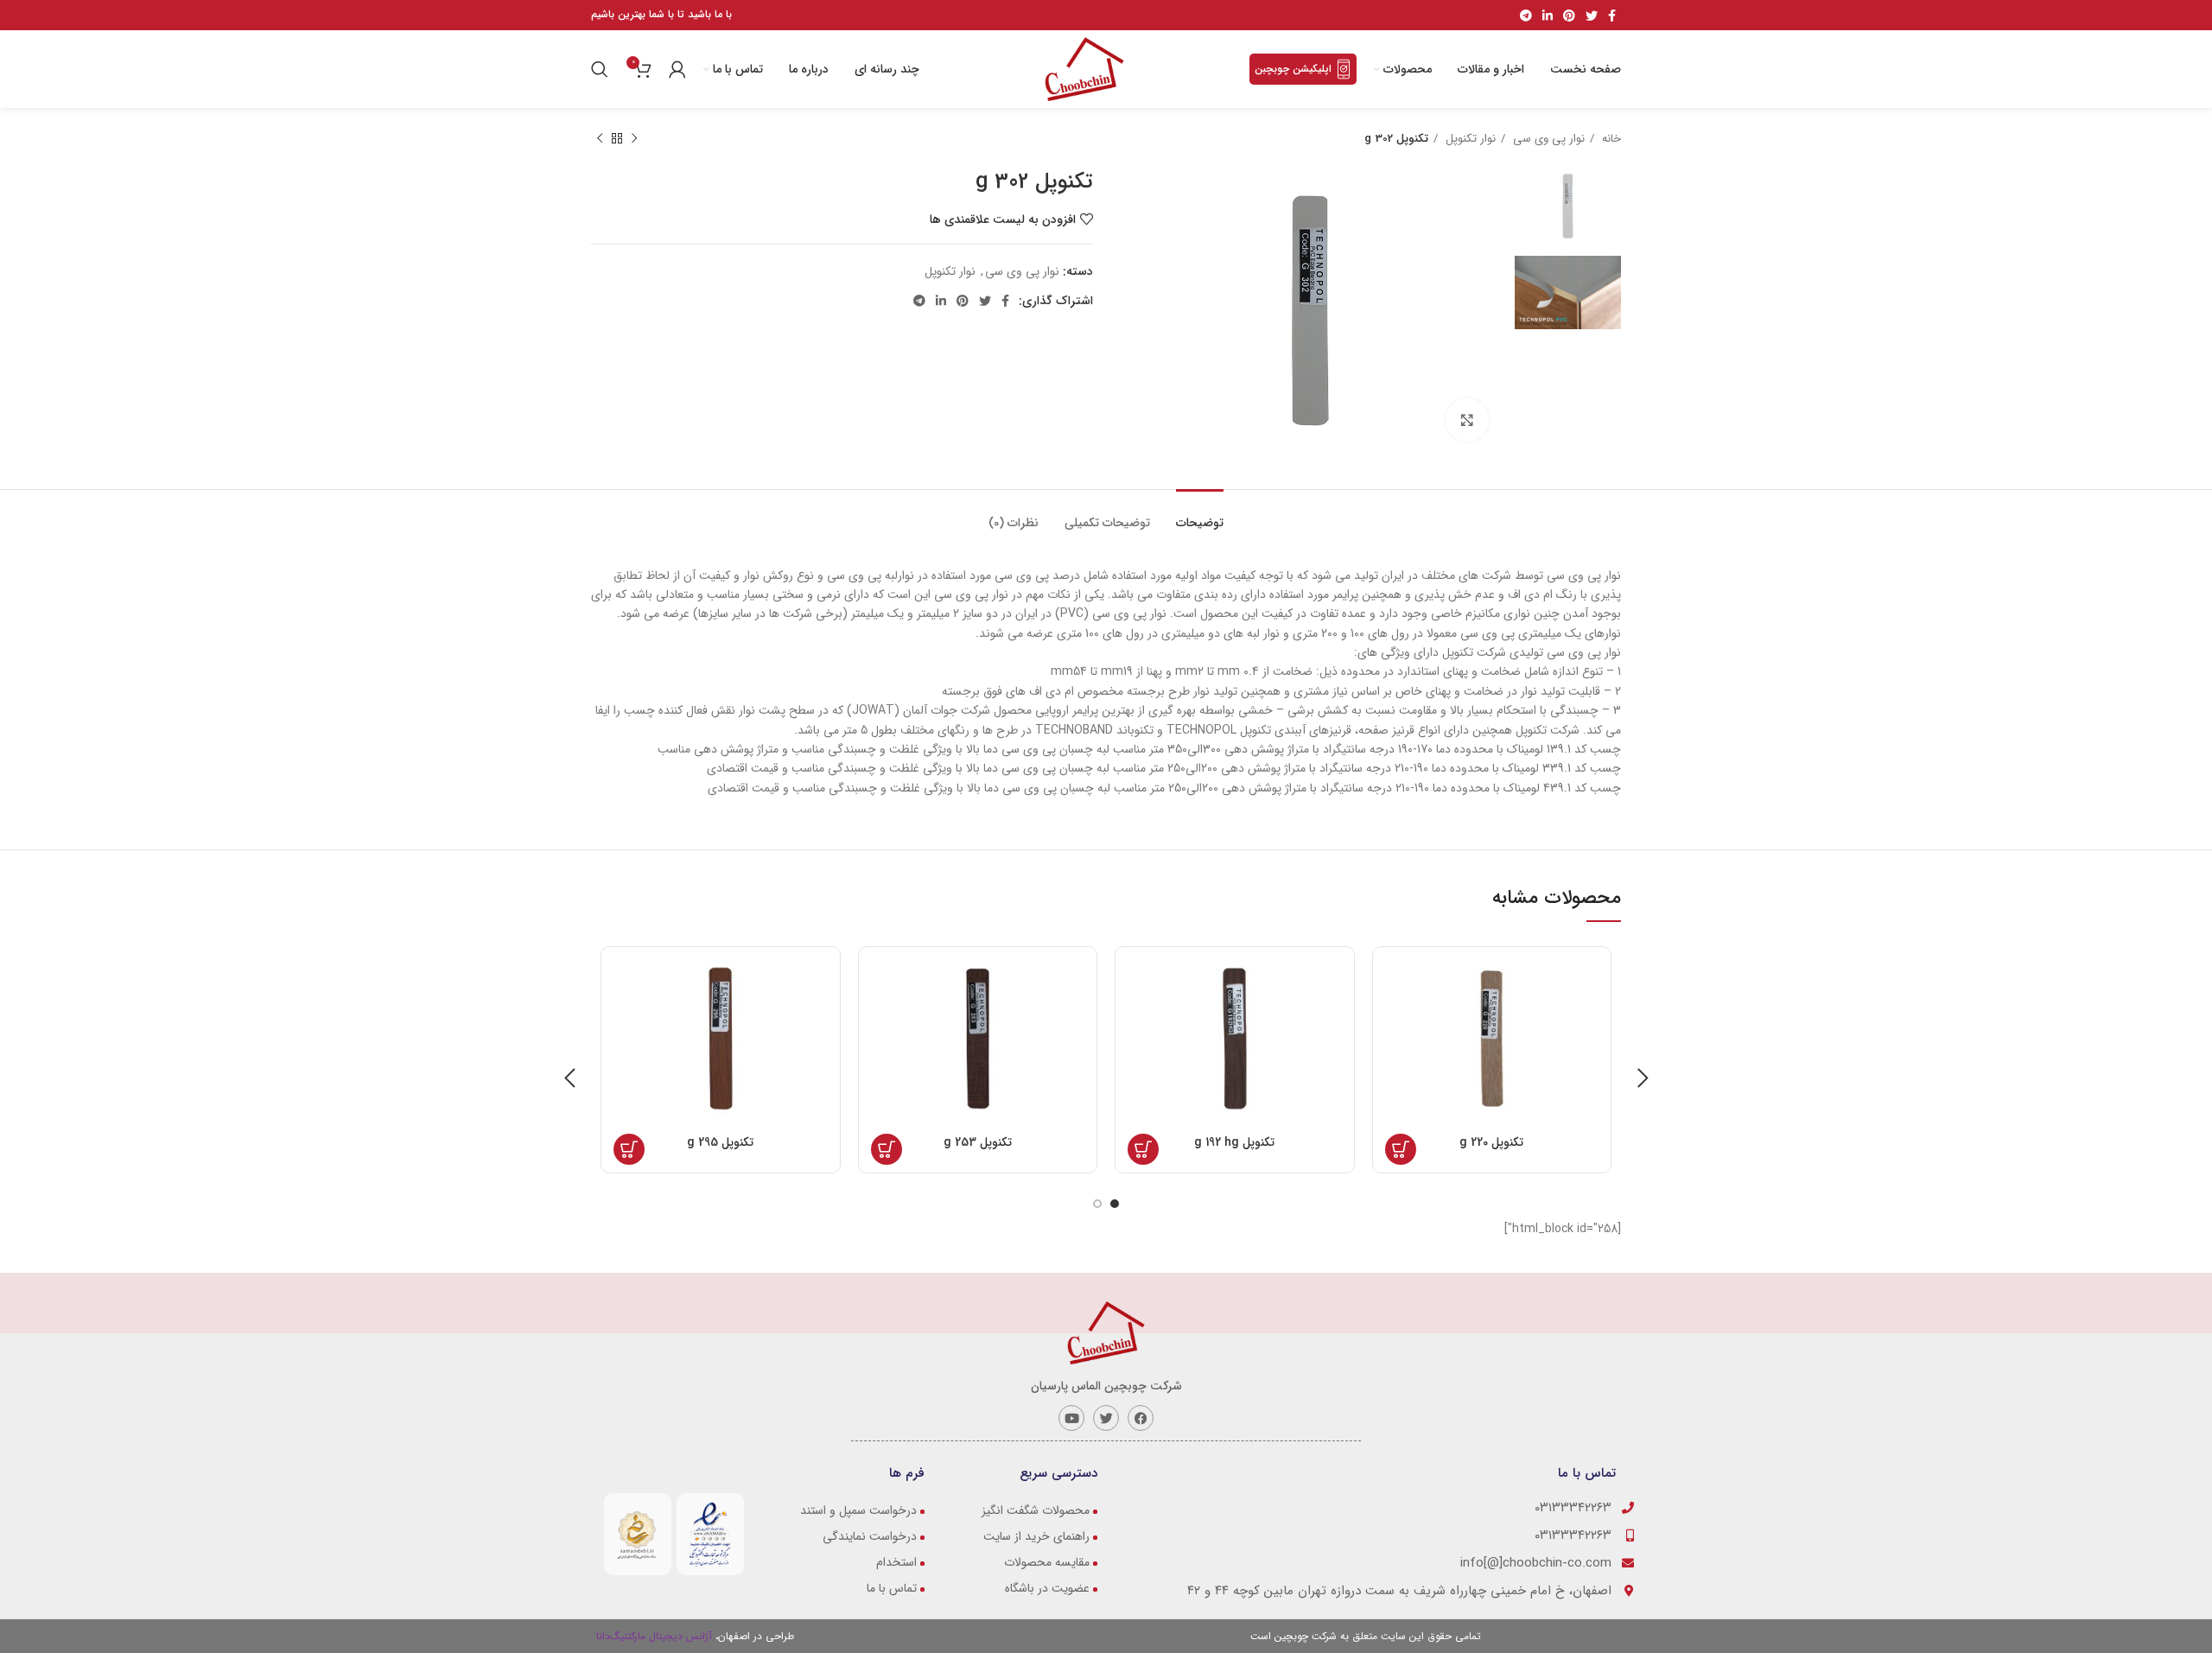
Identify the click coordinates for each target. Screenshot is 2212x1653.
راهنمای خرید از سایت (1036, 1536)
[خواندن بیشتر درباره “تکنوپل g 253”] (887, 1149)
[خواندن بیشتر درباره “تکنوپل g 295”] (629, 1149)
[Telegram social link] (1526, 16)
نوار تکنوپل (1469, 139)
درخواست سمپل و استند (858, 1510)
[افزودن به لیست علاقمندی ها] (1593, 1065)
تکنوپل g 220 (1491, 1142)
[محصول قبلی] (634, 139)
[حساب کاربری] (677, 69)
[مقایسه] (1593, 1026)
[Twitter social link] (1592, 16)
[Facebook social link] (1612, 16)
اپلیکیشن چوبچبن (1293, 69)
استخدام (896, 1562)
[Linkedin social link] (1548, 16)
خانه (1610, 139)
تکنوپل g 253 (978, 1142)
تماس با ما (892, 1588)
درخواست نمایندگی (870, 1536)
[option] (1568, 206)
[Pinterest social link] (1569, 16)
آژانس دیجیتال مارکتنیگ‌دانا (656, 1636)
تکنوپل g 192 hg (1234, 1142)
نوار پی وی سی (1547, 139)
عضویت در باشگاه (1047, 1588)
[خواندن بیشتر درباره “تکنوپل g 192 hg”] (1143, 1149)
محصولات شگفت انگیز (1036, 1510)
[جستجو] (602, 69)
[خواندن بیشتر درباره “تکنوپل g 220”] (1401, 1149)
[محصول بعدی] (600, 139)
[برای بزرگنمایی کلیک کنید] (1467, 420)
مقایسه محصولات (1047, 1562)
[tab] (1200, 515)
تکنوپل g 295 (720, 1142)
